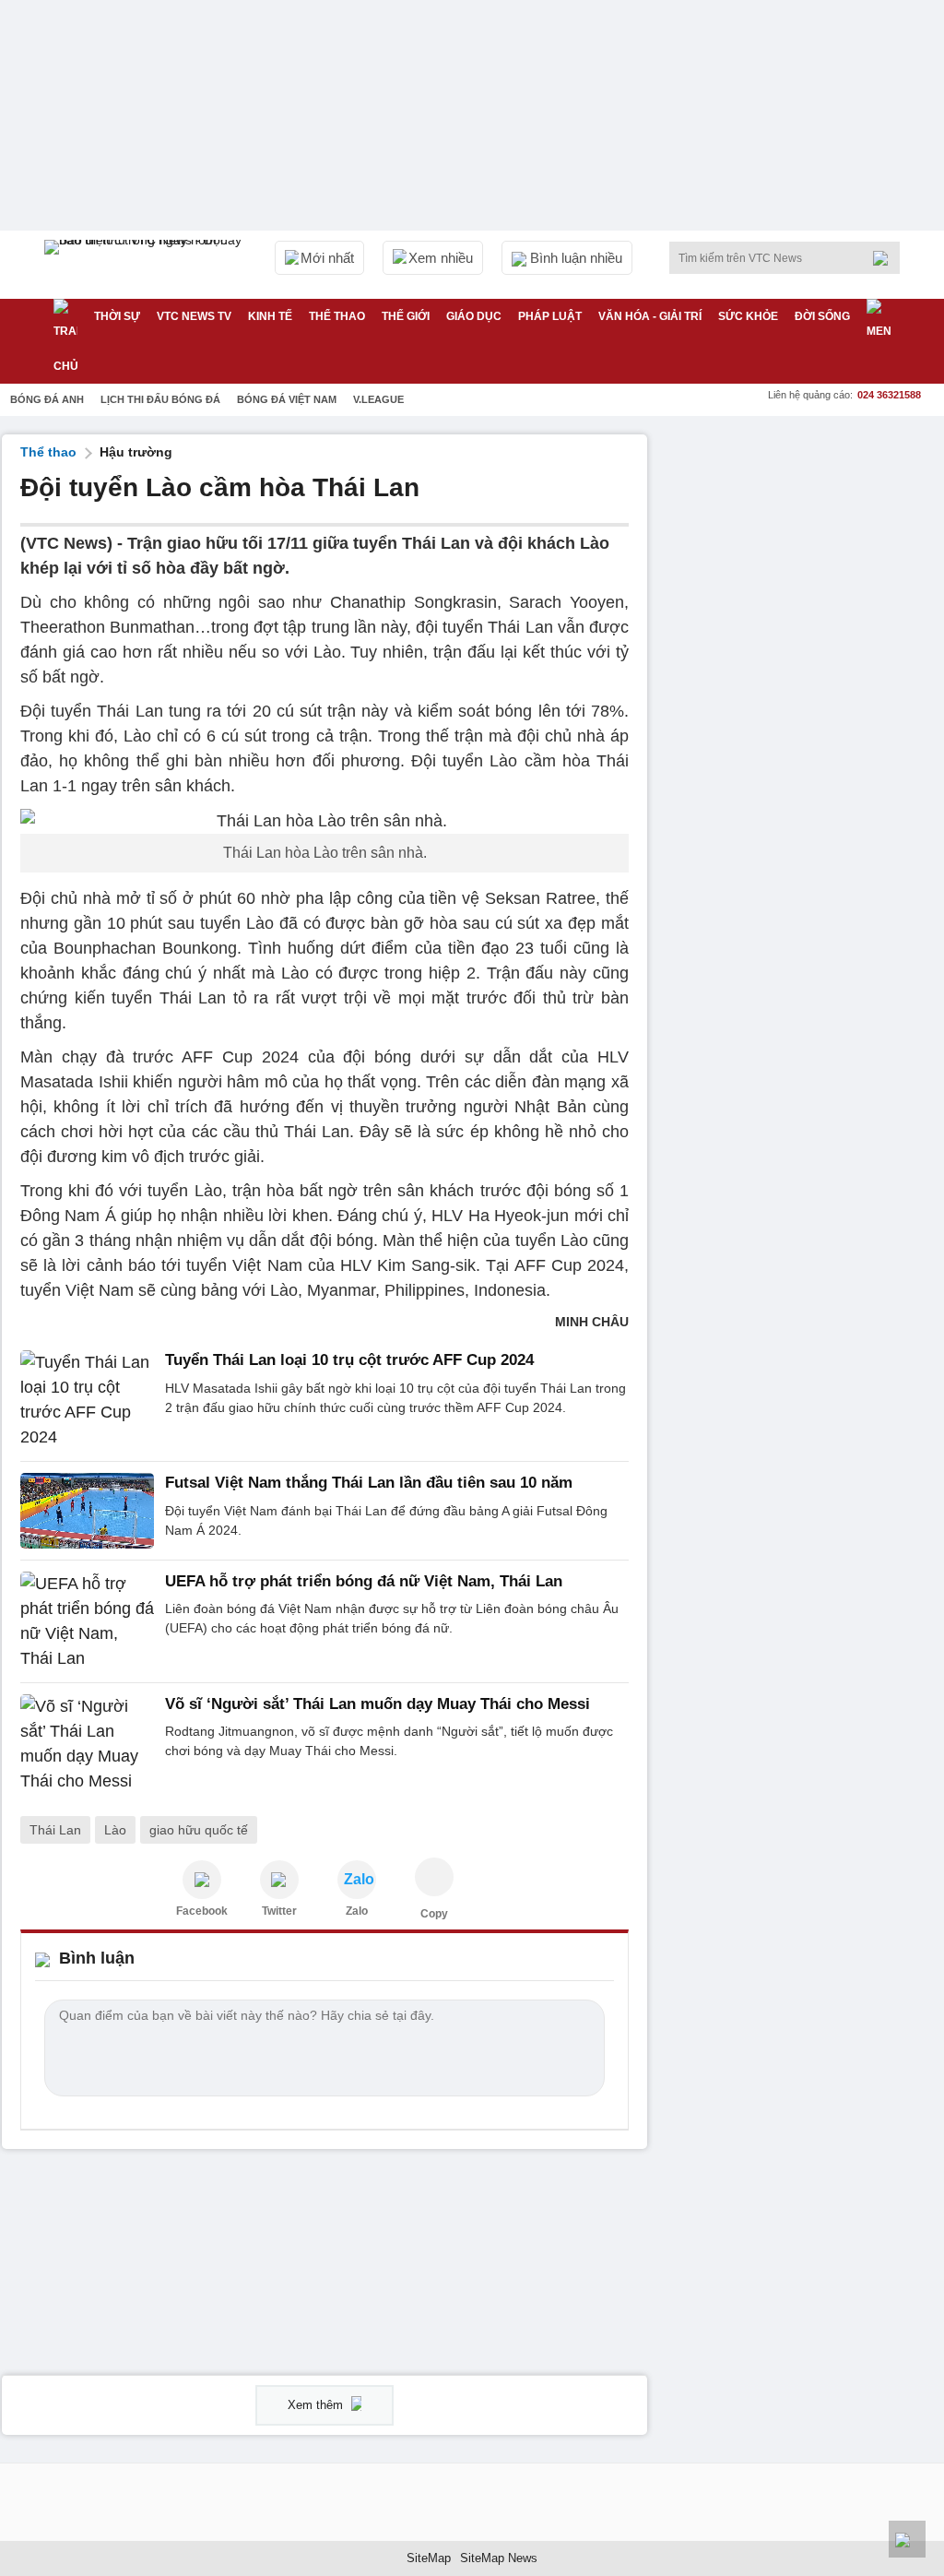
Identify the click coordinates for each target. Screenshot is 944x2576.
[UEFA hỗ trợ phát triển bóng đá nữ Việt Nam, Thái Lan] (87, 1621)
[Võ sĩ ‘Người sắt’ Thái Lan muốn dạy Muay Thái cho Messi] (87, 1744)
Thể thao (337, 316)
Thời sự (117, 316)
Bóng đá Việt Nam (287, 399)
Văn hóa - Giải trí (650, 316)
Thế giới (406, 316)
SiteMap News (499, 2558)
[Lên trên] (907, 2539)
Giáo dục (474, 316)
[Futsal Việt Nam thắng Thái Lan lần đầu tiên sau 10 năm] (87, 1511)
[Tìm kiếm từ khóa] (886, 258)
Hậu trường (136, 452)
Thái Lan (55, 1830)
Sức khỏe (748, 316)
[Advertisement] (804, 550)
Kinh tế (270, 316)
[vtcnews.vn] (202, 1880)
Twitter (279, 1911)
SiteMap (429, 2558)
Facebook (202, 1911)
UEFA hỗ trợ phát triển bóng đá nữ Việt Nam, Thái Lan (364, 1581)
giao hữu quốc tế (199, 1830)
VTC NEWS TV (194, 316)
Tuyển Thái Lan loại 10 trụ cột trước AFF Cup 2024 (349, 1360)
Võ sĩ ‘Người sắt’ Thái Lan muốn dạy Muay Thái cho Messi (378, 1704)
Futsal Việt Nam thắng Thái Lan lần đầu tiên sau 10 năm (369, 1483)
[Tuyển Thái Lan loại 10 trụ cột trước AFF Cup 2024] (87, 1400)
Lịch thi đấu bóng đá (160, 399)
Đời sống (822, 316)
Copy (434, 1914)
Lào (115, 1830)
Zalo (357, 1911)
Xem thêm (317, 2405)
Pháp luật (550, 316)
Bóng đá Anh (47, 399)
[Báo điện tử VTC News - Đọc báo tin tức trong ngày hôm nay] (146, 265)
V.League (378, 399)
